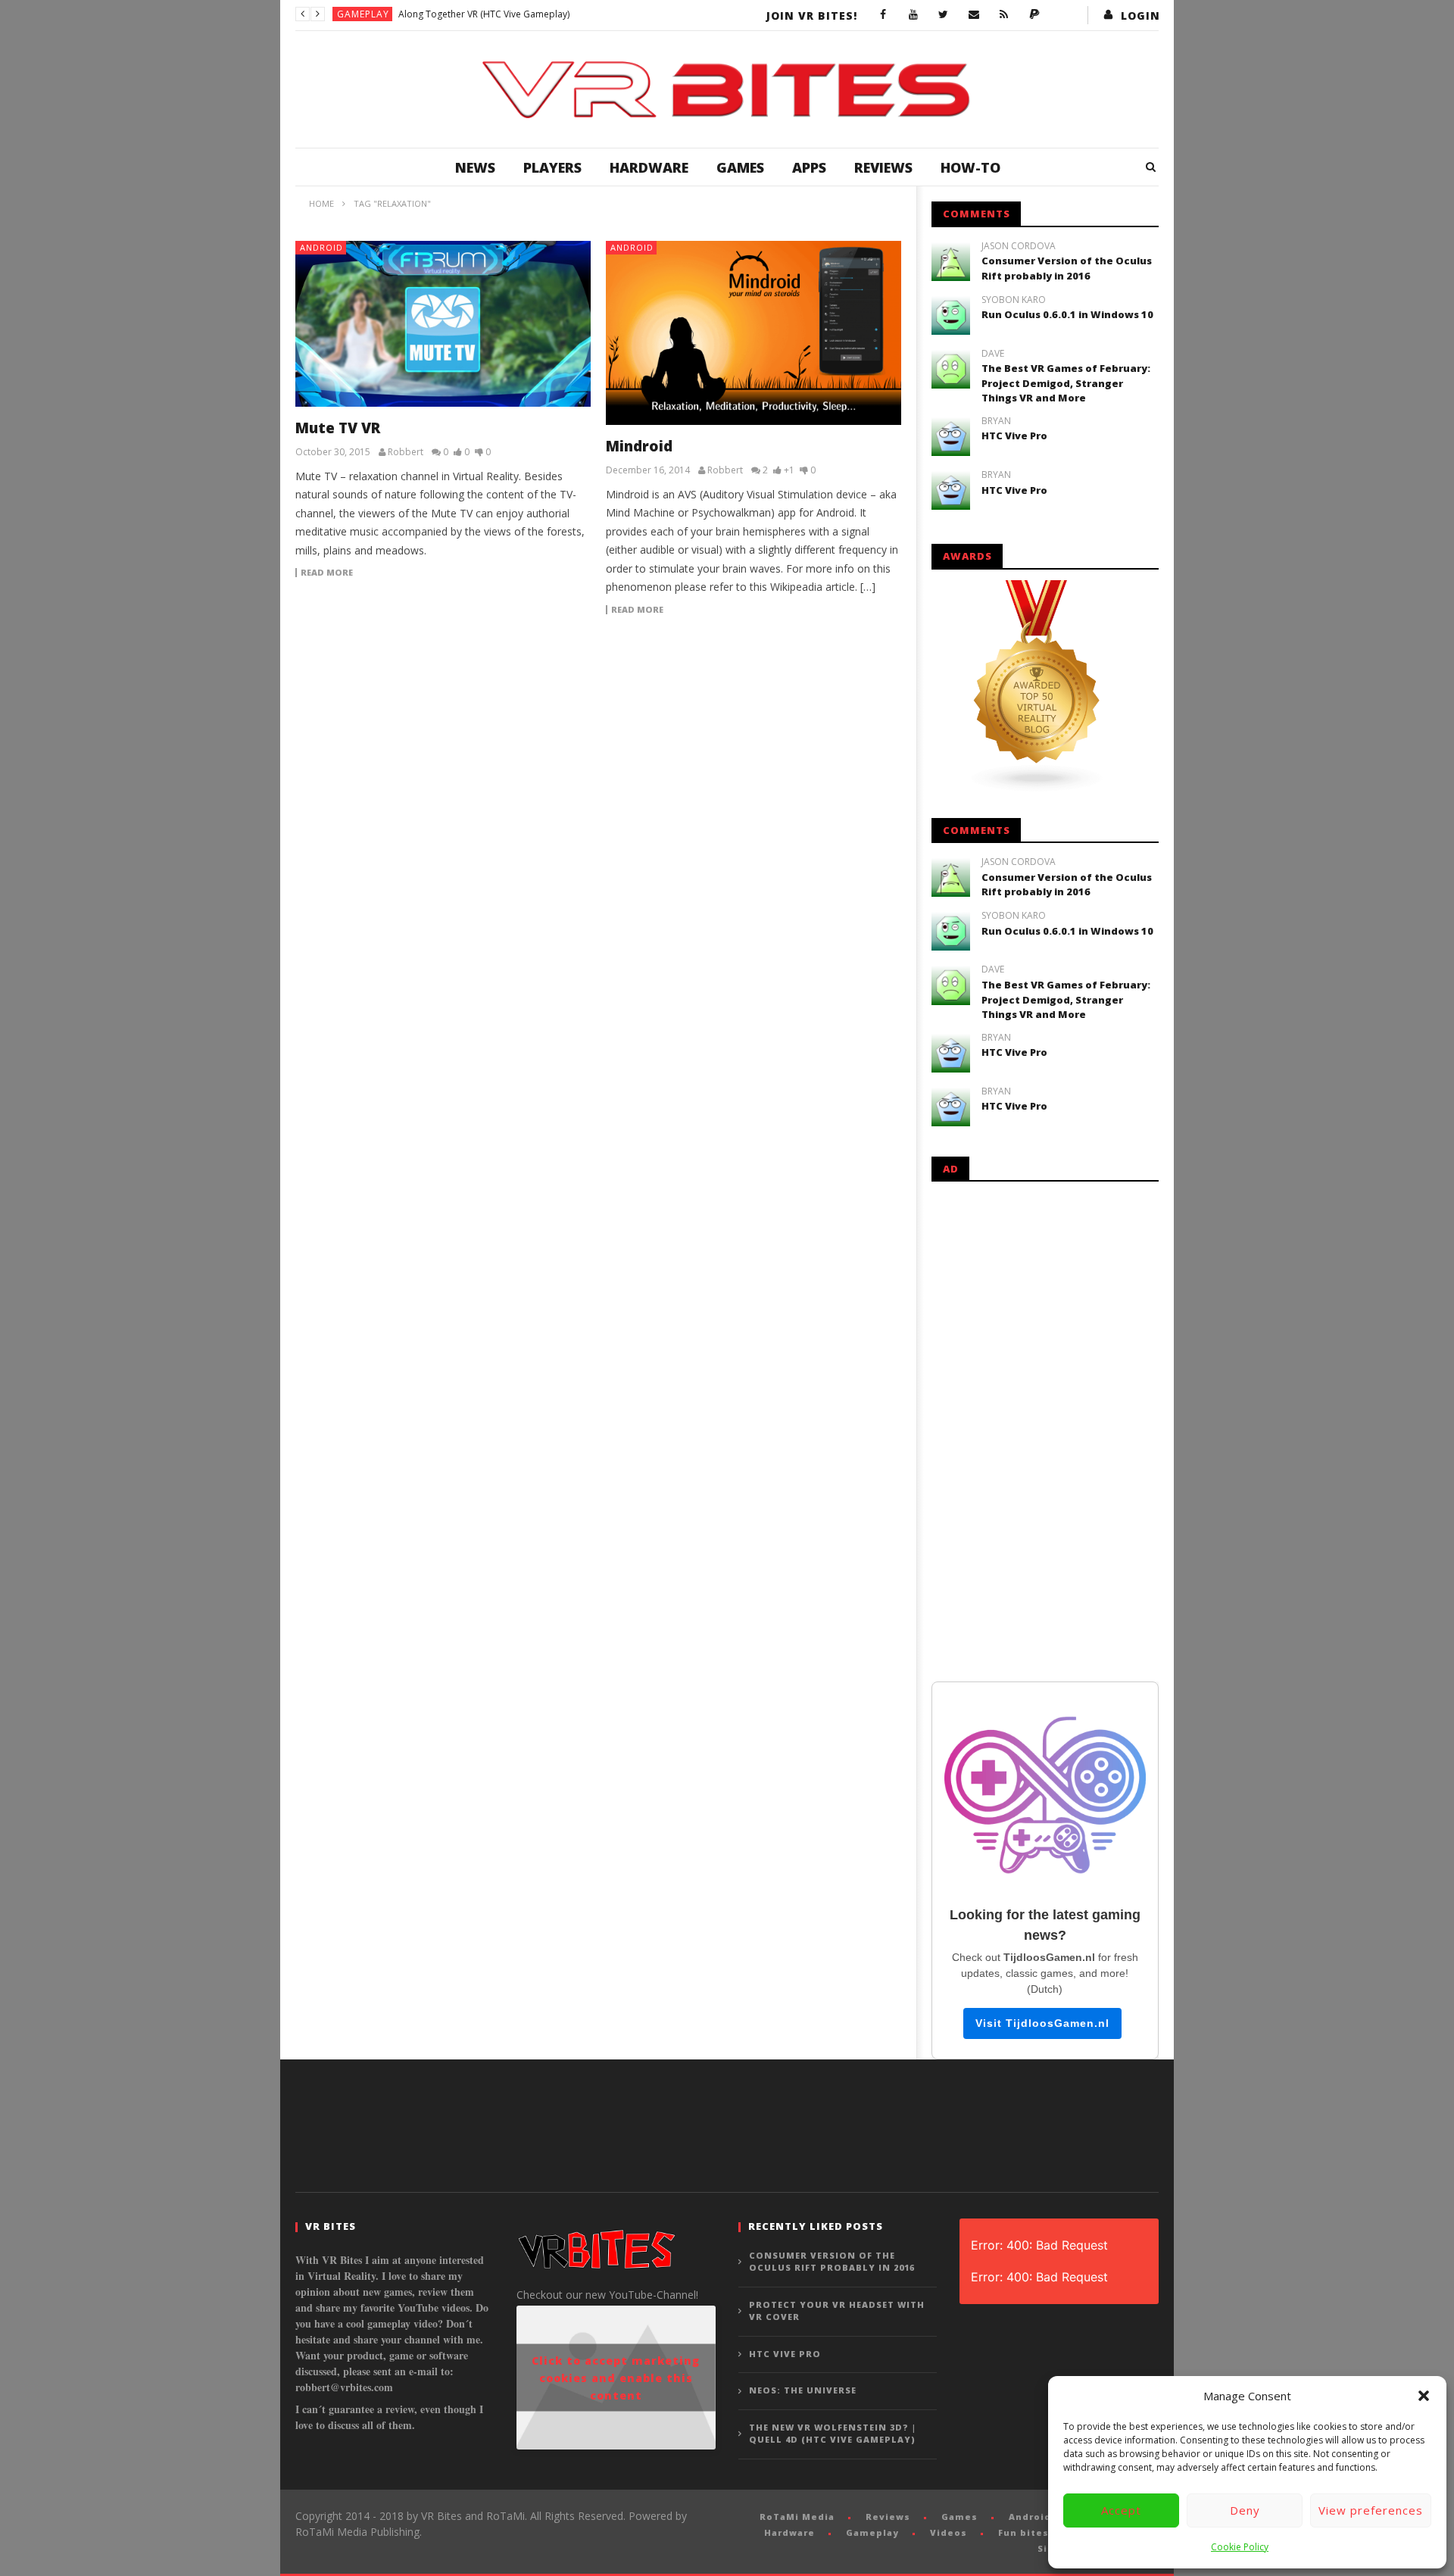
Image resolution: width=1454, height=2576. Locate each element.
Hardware (649, 167)
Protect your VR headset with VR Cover (837, 2311)
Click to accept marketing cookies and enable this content (616, 2378)
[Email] (974, 15)
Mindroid (639, 446)
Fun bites (1023, 2532)
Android (321, 247)
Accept (1121, 2510)
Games (740, 167)
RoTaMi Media (797, 2517)
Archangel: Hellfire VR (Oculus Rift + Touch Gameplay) (512, 14)
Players (552, 167)
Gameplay (363, 14)
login (1140, 16)
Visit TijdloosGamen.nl (1042, 2023)
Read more (327, 573)
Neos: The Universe (803, 2390)
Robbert (406, 452)
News (475, 167)
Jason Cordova (1019, 246)
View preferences (1371, 2510)
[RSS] (1004, 15)
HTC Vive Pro (1014, 436)
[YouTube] (913, 15)
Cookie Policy (1240, 2547)
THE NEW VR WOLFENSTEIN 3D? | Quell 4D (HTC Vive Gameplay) (833, 2434)
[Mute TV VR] (443, 324)
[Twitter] (944, 15)
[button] (1424, 2396)
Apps (809, 167)
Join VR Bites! (812, 16)
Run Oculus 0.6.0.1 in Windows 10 (1067, 314)
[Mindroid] (754, 333)
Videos (949, 2532)
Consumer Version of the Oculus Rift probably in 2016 (1067, 268)
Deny (1245, 2510)
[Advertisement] (1045, 1429)
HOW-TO (970, 167)
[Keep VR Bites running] (1034, 15)
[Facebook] (883, 15)
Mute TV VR (338, 428)
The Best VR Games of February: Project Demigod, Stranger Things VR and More (1066, 383)
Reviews (883, 167)
